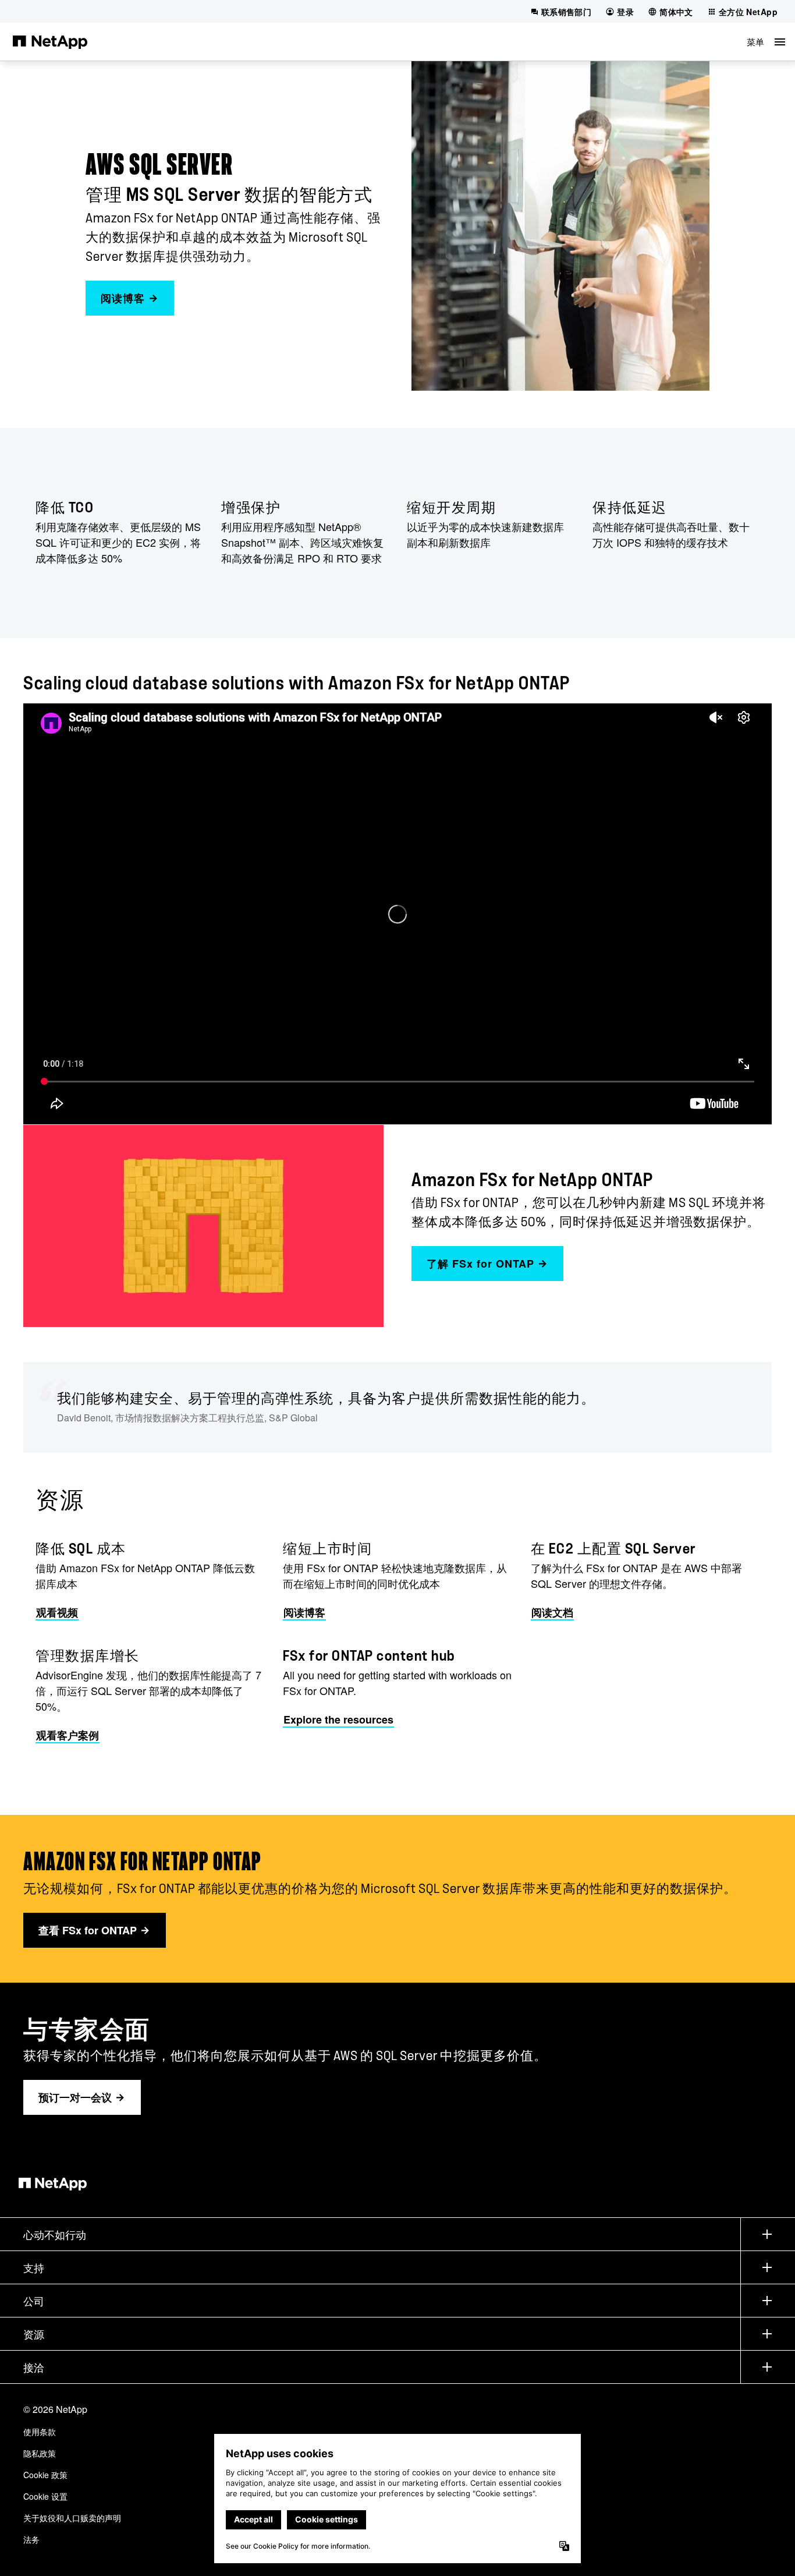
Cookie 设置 (45, 2496)
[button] (766, 42)
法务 (31, 2539)
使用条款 (40, 2432)
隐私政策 (40, 2453)
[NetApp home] (50, 41)
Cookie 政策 (45, 2475)
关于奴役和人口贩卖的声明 (72, 2518)
